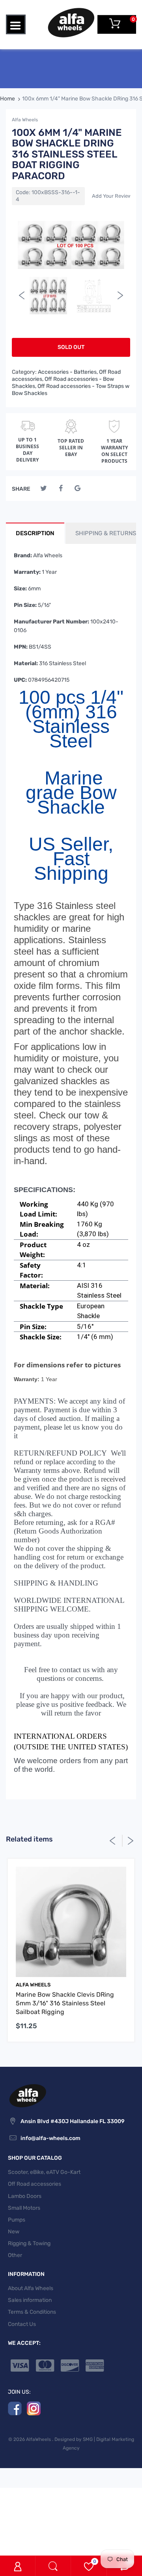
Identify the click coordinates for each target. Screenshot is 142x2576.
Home (7, 99)
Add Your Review (112, 196)
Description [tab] (35, 533)
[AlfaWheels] (71, 22)
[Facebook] (61, 489)
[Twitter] (44, 489)
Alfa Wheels (25, 120)
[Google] (78, 489)
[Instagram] (34, 2408)
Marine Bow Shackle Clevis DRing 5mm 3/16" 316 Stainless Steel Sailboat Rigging (65, 2003)
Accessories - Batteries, (68, 372)
